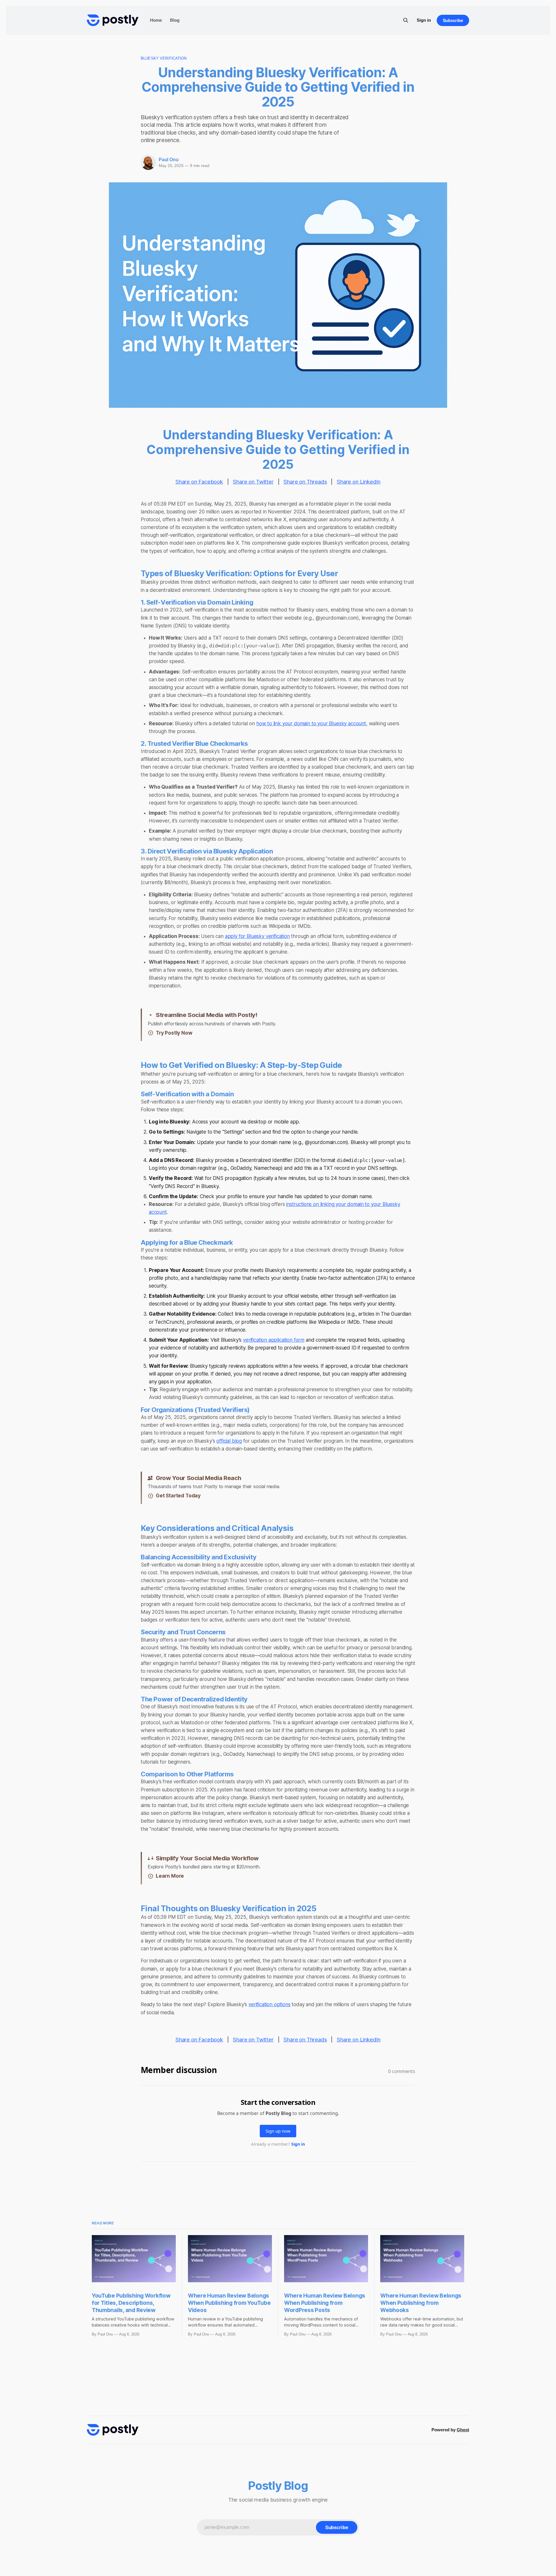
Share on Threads (305, 482)
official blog (229, 1441)
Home (156, 20)
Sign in (424, 20)
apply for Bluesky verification (257, 936)
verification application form (274, 1340)
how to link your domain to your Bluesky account (311, 724)
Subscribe (453, 20)
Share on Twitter (253, 482)
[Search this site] (406, 20)
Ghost (463, 2430)
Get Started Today (178, 1496)
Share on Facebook (199, 482)
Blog (175, 20)
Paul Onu (169, 160)
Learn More (170, 1876)
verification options (269, 2004)
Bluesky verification (164, 58)
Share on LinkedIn (359, 482)
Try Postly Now (174, 1033)
